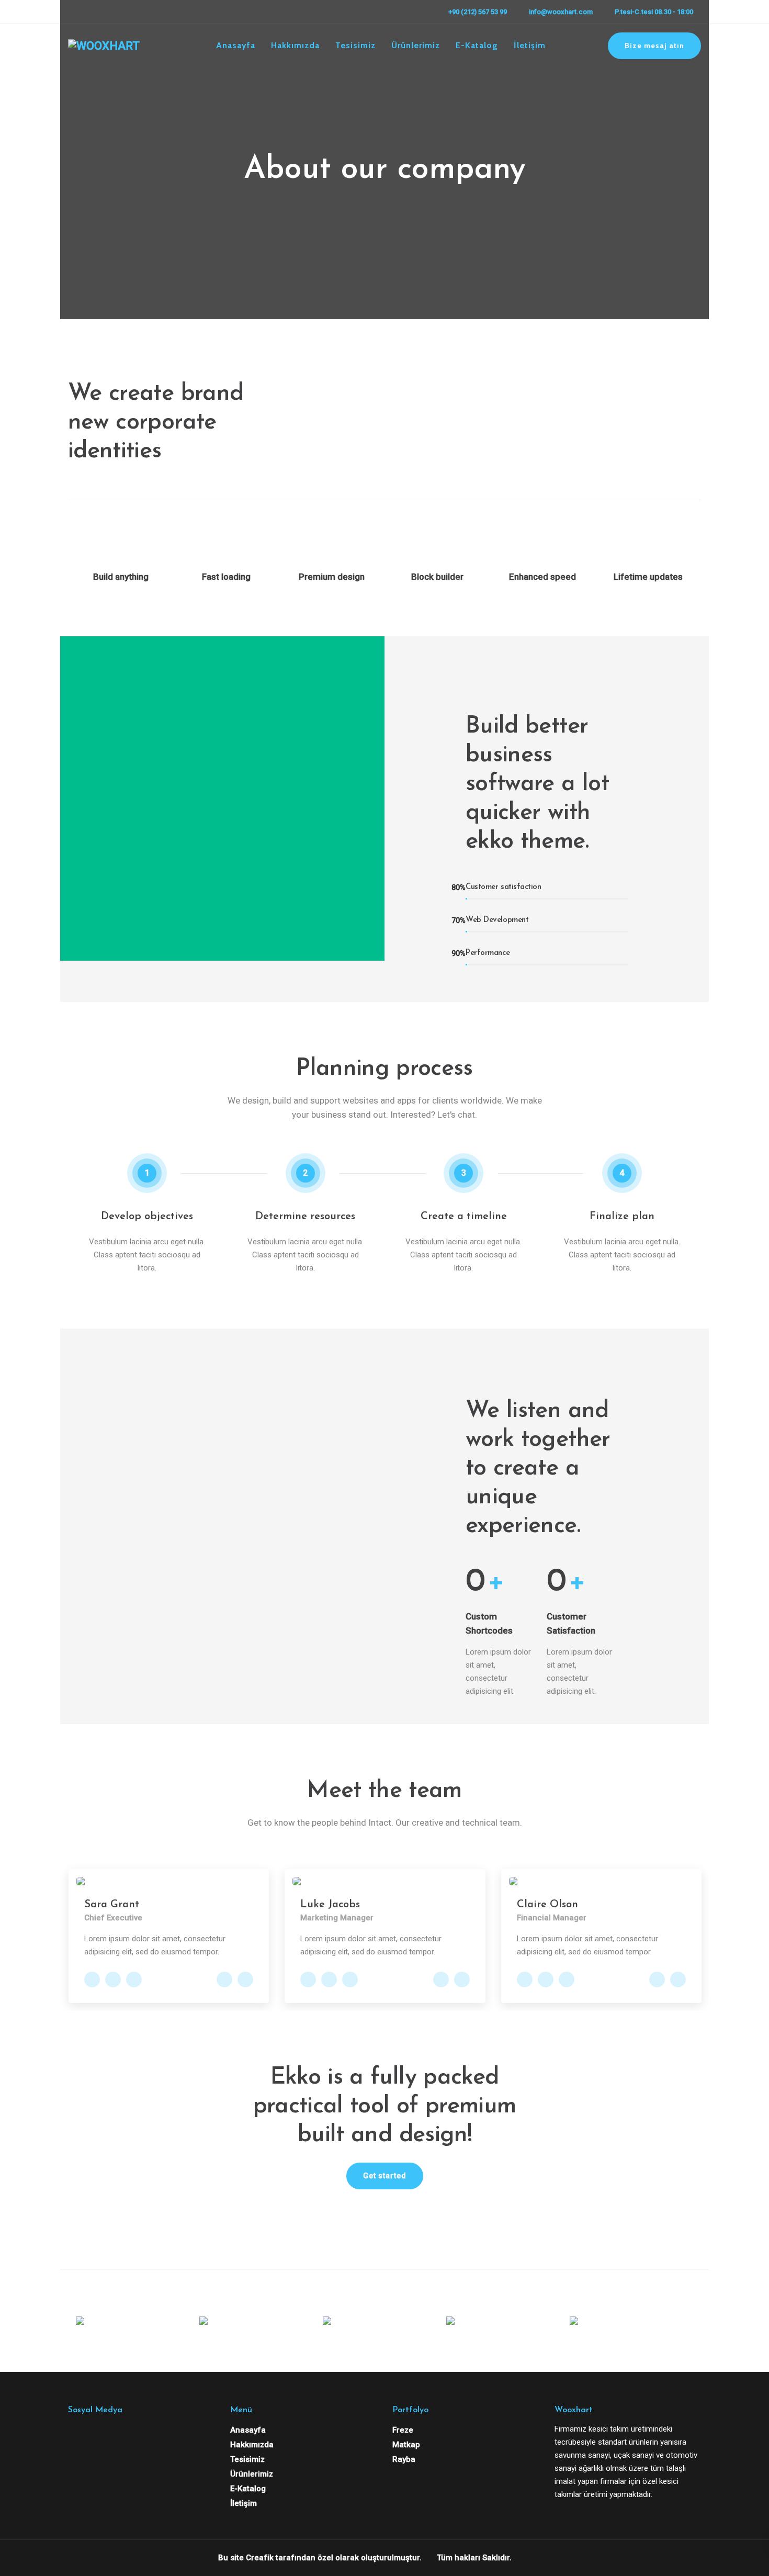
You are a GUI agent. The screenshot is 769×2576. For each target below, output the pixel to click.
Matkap (406, 2445)
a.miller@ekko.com (224, 1979)
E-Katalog (477, 45)
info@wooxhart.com (561, 12)
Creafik (260, 2558)
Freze (403, 2430)
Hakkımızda (295, 45)
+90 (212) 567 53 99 (478, 12)
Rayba (404, 2459)
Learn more (326, 2209)
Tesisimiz (355, 45)
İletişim (530, 45)
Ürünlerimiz (416, 45)
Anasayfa (236, 45)
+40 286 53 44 (245, 1979)
